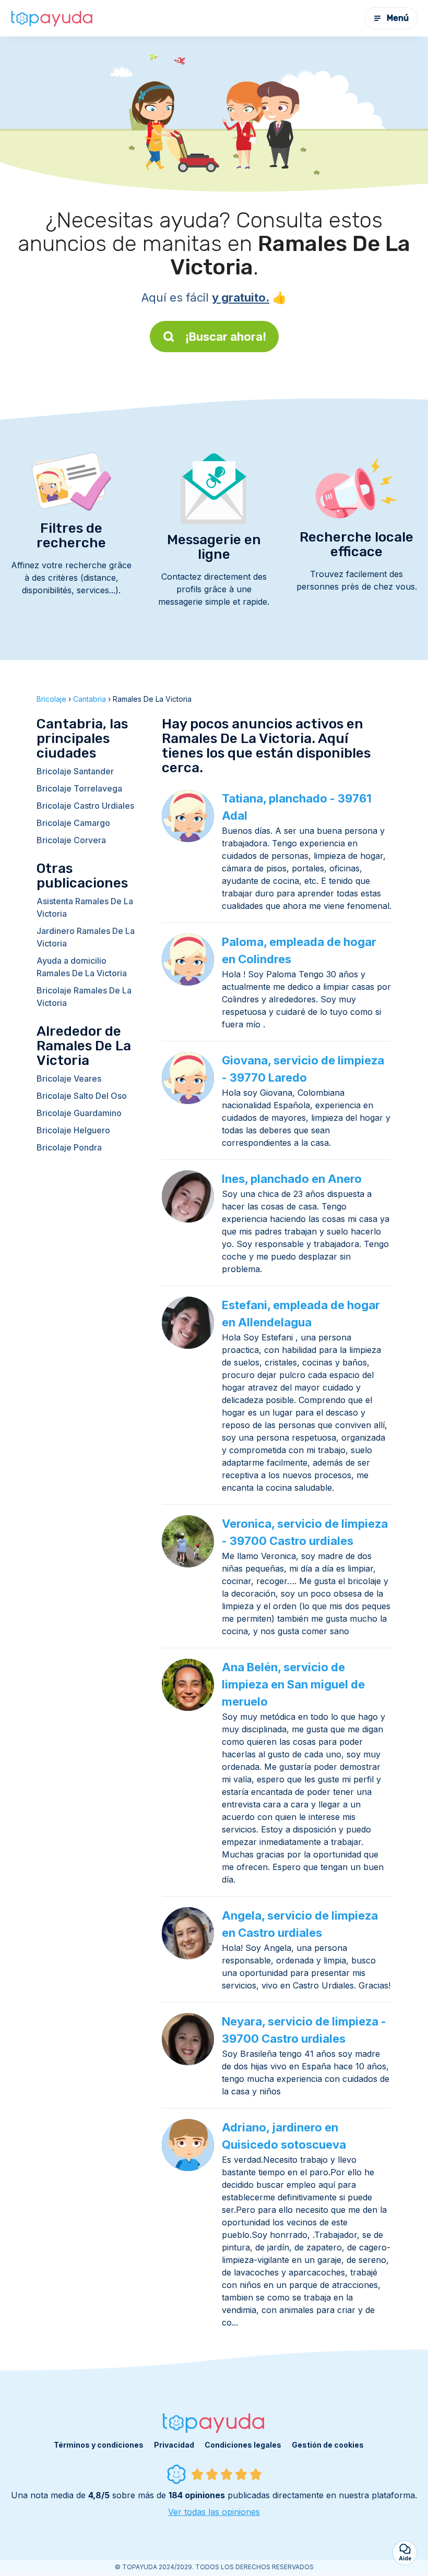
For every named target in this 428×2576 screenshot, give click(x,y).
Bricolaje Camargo (73, 823)
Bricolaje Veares (69, 1079)
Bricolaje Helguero (73, 1130)
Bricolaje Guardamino (79, 1113)
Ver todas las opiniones (214, 2512)
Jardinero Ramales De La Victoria (86, 937)
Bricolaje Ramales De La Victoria (84, 997)
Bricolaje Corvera (71, 840)
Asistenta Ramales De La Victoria (85, 907)
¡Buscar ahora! (226, 337)
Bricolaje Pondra (69, 1147)
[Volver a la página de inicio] (52, 18)
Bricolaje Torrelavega (79, 788)
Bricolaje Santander (75, 771)
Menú (398, 18)
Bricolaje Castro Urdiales (85, 806)
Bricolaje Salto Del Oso (82, 1096)
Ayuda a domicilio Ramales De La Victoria (82, 967)
